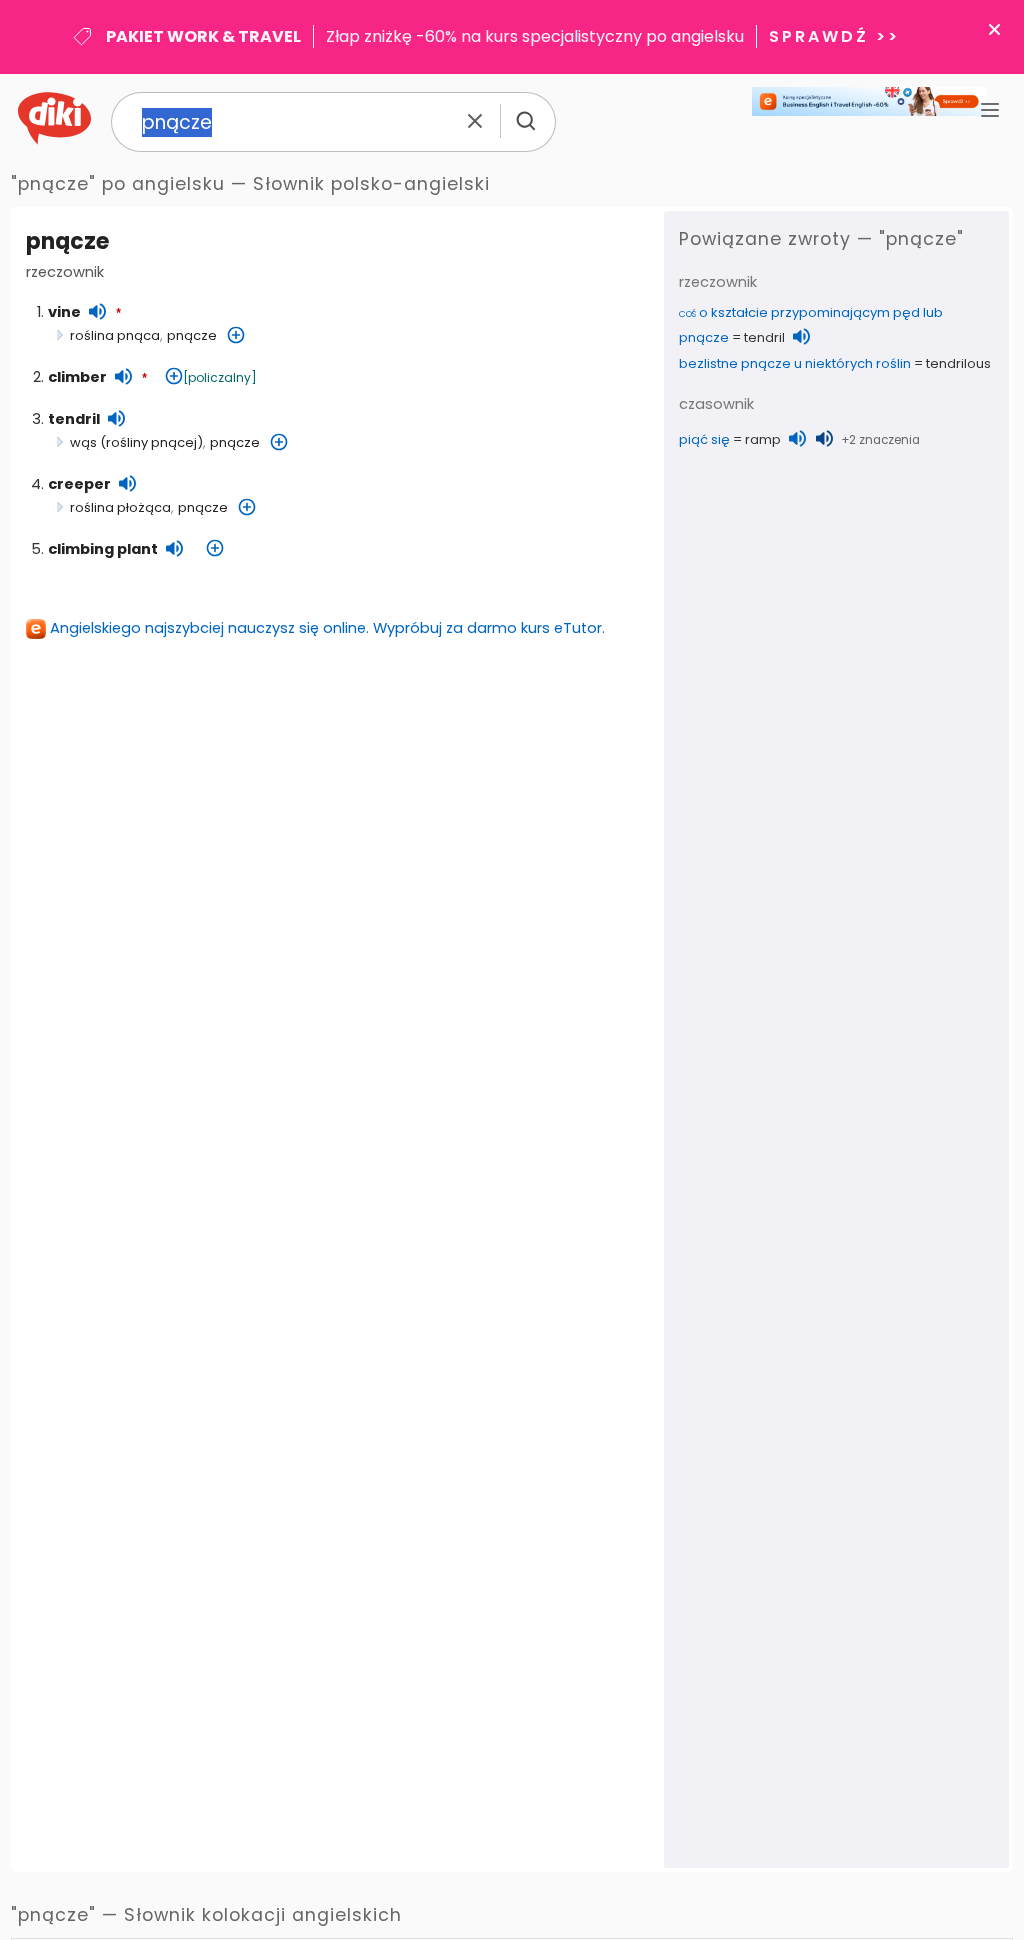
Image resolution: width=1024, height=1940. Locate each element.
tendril (74, 419)
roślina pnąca (115, 335)
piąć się (704, 439)
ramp (763, 439)
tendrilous (958, 363)
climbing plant (103, 549)
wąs (83, 442)
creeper (79, 484)
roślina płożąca (120, 507)
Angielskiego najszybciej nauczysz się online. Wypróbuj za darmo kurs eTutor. (327, 628)
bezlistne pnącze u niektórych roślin (795, 363)
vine (64, 312)
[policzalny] (220, 377)
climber (77, 377)
